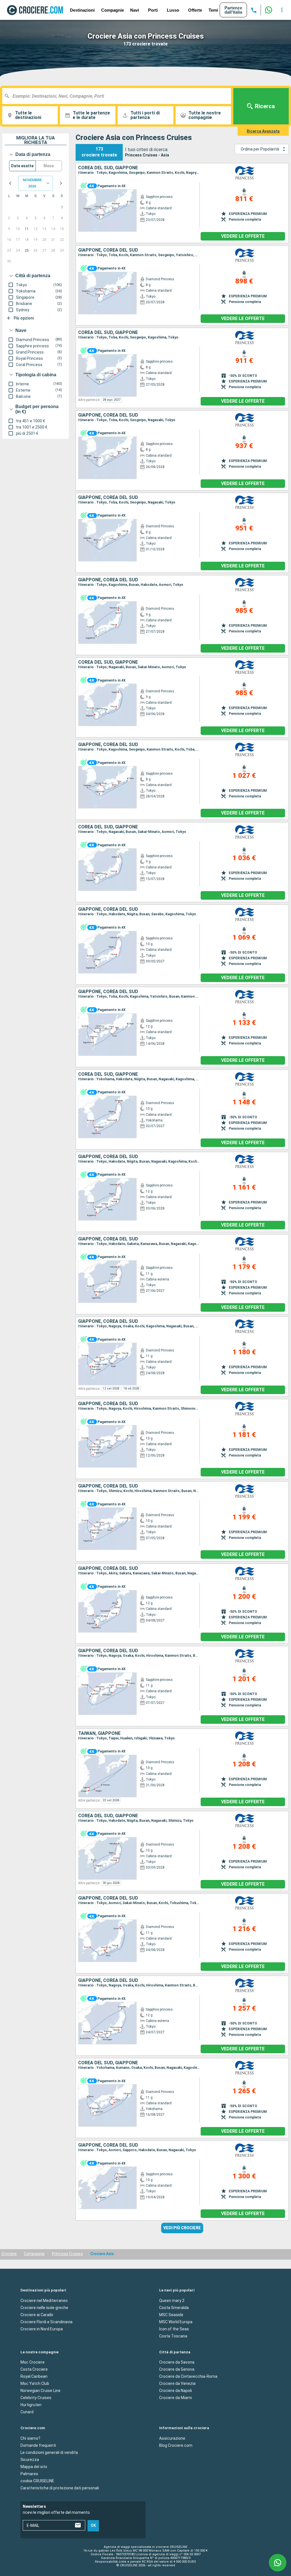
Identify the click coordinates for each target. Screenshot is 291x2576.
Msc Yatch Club (35, 2383)
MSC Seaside (171, 2314)
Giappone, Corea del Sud (108, 250)
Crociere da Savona (177, 2362)
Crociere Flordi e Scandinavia (46, 2322)
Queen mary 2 (172, 2300)
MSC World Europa (176, 2322)
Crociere (9, 2254)
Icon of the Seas (174, 2329)
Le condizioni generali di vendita (49, 2452)
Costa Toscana (173, 2336)
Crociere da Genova (177, 2369)
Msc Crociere (33, 2362)
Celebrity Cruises (36, 2398)
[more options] (282, 10)
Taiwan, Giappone (99, 1733)
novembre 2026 (32, 183)
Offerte (195, 10)
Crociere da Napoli (175, 2391)
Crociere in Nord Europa (42, 2329)
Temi (213, 10)
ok (93, 2525)
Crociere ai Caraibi (37, 2314)
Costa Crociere (34, 2369)
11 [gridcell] (27, 229)
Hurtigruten (31, 2405)
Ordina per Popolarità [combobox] (260, 149)
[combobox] (119, 96)
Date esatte (22, 166)
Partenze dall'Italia (233, 10)
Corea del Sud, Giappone (108, 168)
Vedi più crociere (182, 2228)
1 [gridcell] (62, 207)
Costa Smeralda (174, 2307)
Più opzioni (24, 318)
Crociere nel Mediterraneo (44, 2300)
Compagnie (113, 10)
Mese (49, 166)
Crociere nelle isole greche (44, 2307)
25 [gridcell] (27, 250)
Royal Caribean (34, 2376)
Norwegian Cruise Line (40, 2391)
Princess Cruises (67, 2254)
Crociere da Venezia (177, 2383)
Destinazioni (82, 10)
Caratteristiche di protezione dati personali (60, 2488)
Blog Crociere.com (176, 2445)
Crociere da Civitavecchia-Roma (188, 2376)
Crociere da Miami (175, 2398)
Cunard (27, 2412)
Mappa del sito (34, 2466)
